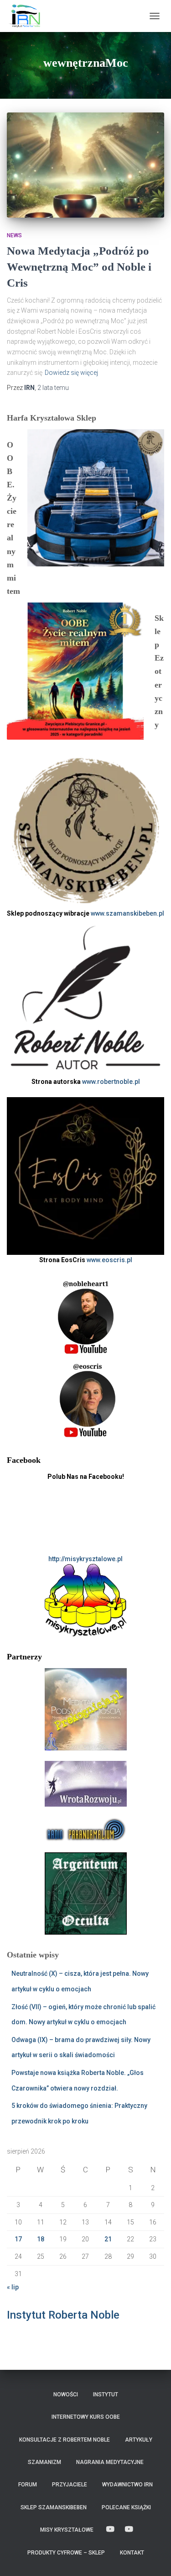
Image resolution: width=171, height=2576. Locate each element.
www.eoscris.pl (109, 1260)
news (14, 235)
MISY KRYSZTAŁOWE (67, 2530)
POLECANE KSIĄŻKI (126, 2507)
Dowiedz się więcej (71, 373)
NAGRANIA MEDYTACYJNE (110, 2462)
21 (108, 2239)
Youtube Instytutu (129, 2529)
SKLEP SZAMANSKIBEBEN (54, 2507)
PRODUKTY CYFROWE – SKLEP (66, 2553)
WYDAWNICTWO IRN (127, 2485)
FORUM (28, 2485)
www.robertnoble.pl (111, 1082)
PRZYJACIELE (70, 2485)
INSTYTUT (106, 2395)
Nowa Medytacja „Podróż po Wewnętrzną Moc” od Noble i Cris (79, 267)
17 (18, 2239)
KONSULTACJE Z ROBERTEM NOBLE (65, 2440)
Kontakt (132, 2553)
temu (53, 388)
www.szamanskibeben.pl (127, 913)
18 (41, 2239)
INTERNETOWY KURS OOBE (86, 2417)
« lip (13, 2287)
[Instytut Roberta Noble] (27, 16)
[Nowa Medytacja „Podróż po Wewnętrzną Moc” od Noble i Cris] (85, 165)
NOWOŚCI (66, 2395)
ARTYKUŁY (139, 2440)
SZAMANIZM (44, 2462)
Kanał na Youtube (110, 2529)
